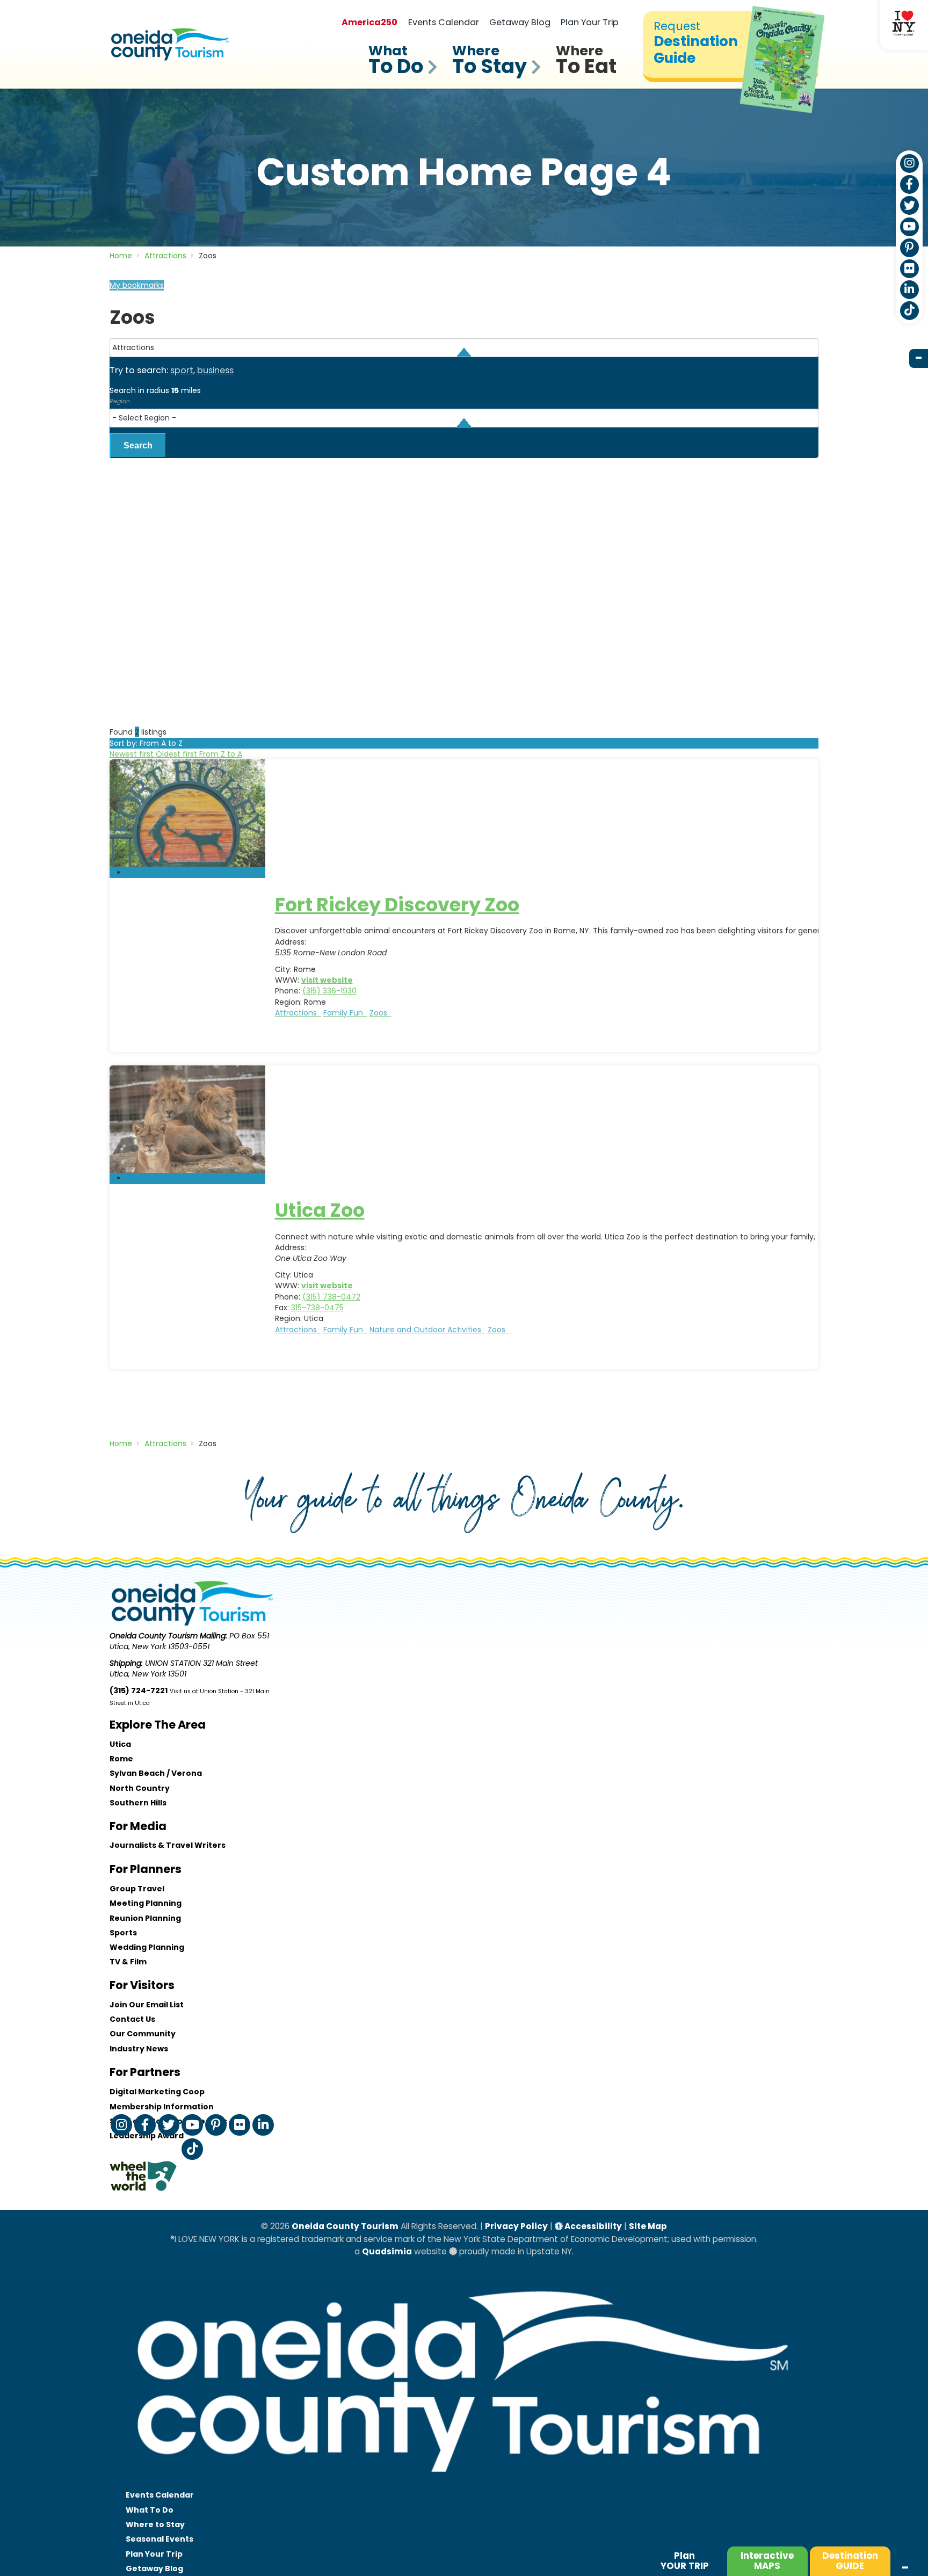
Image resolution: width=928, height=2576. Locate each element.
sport (182, 370)
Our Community (143, 2034)
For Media (138, 1826)
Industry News (139, 2049)
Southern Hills (138, 1803)
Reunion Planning (145, 1918)
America (369, 22)
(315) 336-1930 (329, 991)
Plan (685, 2561)
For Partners (145, 2072)
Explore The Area (158, 1725)
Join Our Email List (147, 2005)
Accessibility (592, 2226)
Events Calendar (444, 22)
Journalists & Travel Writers (168, 1845)
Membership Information (162, 2107)
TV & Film (128, 1962)
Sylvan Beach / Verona (156, 1773)
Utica (120, 1744)
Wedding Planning (147, 1947)
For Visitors (142, 1985)
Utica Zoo (320, 1210)
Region (120, 401)
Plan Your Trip (590, 22)
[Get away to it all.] (464, 2483)
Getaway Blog (520, 22)
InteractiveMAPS (767, 2561)
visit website (327, 980)
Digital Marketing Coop (157, 2092)
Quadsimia (387, 2251)
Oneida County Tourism (345, 2226)
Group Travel (137, 1889)
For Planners (146, 1869)
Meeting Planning (146, 1903)
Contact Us (132, 2019)
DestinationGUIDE (850, 2561)
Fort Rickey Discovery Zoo (397, 905)
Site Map (648, 2226)
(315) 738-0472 (331, 1297)
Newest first (133, 754)
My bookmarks (137, 285)
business (215, 370)
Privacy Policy (516, 2226)
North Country (140, 1788)
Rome (121, 1759)
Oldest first (177, 754)
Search (138, 445)
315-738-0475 (317, 1308)
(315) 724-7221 (139, 1690)
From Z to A (221, 754)
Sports (123, 1933)
